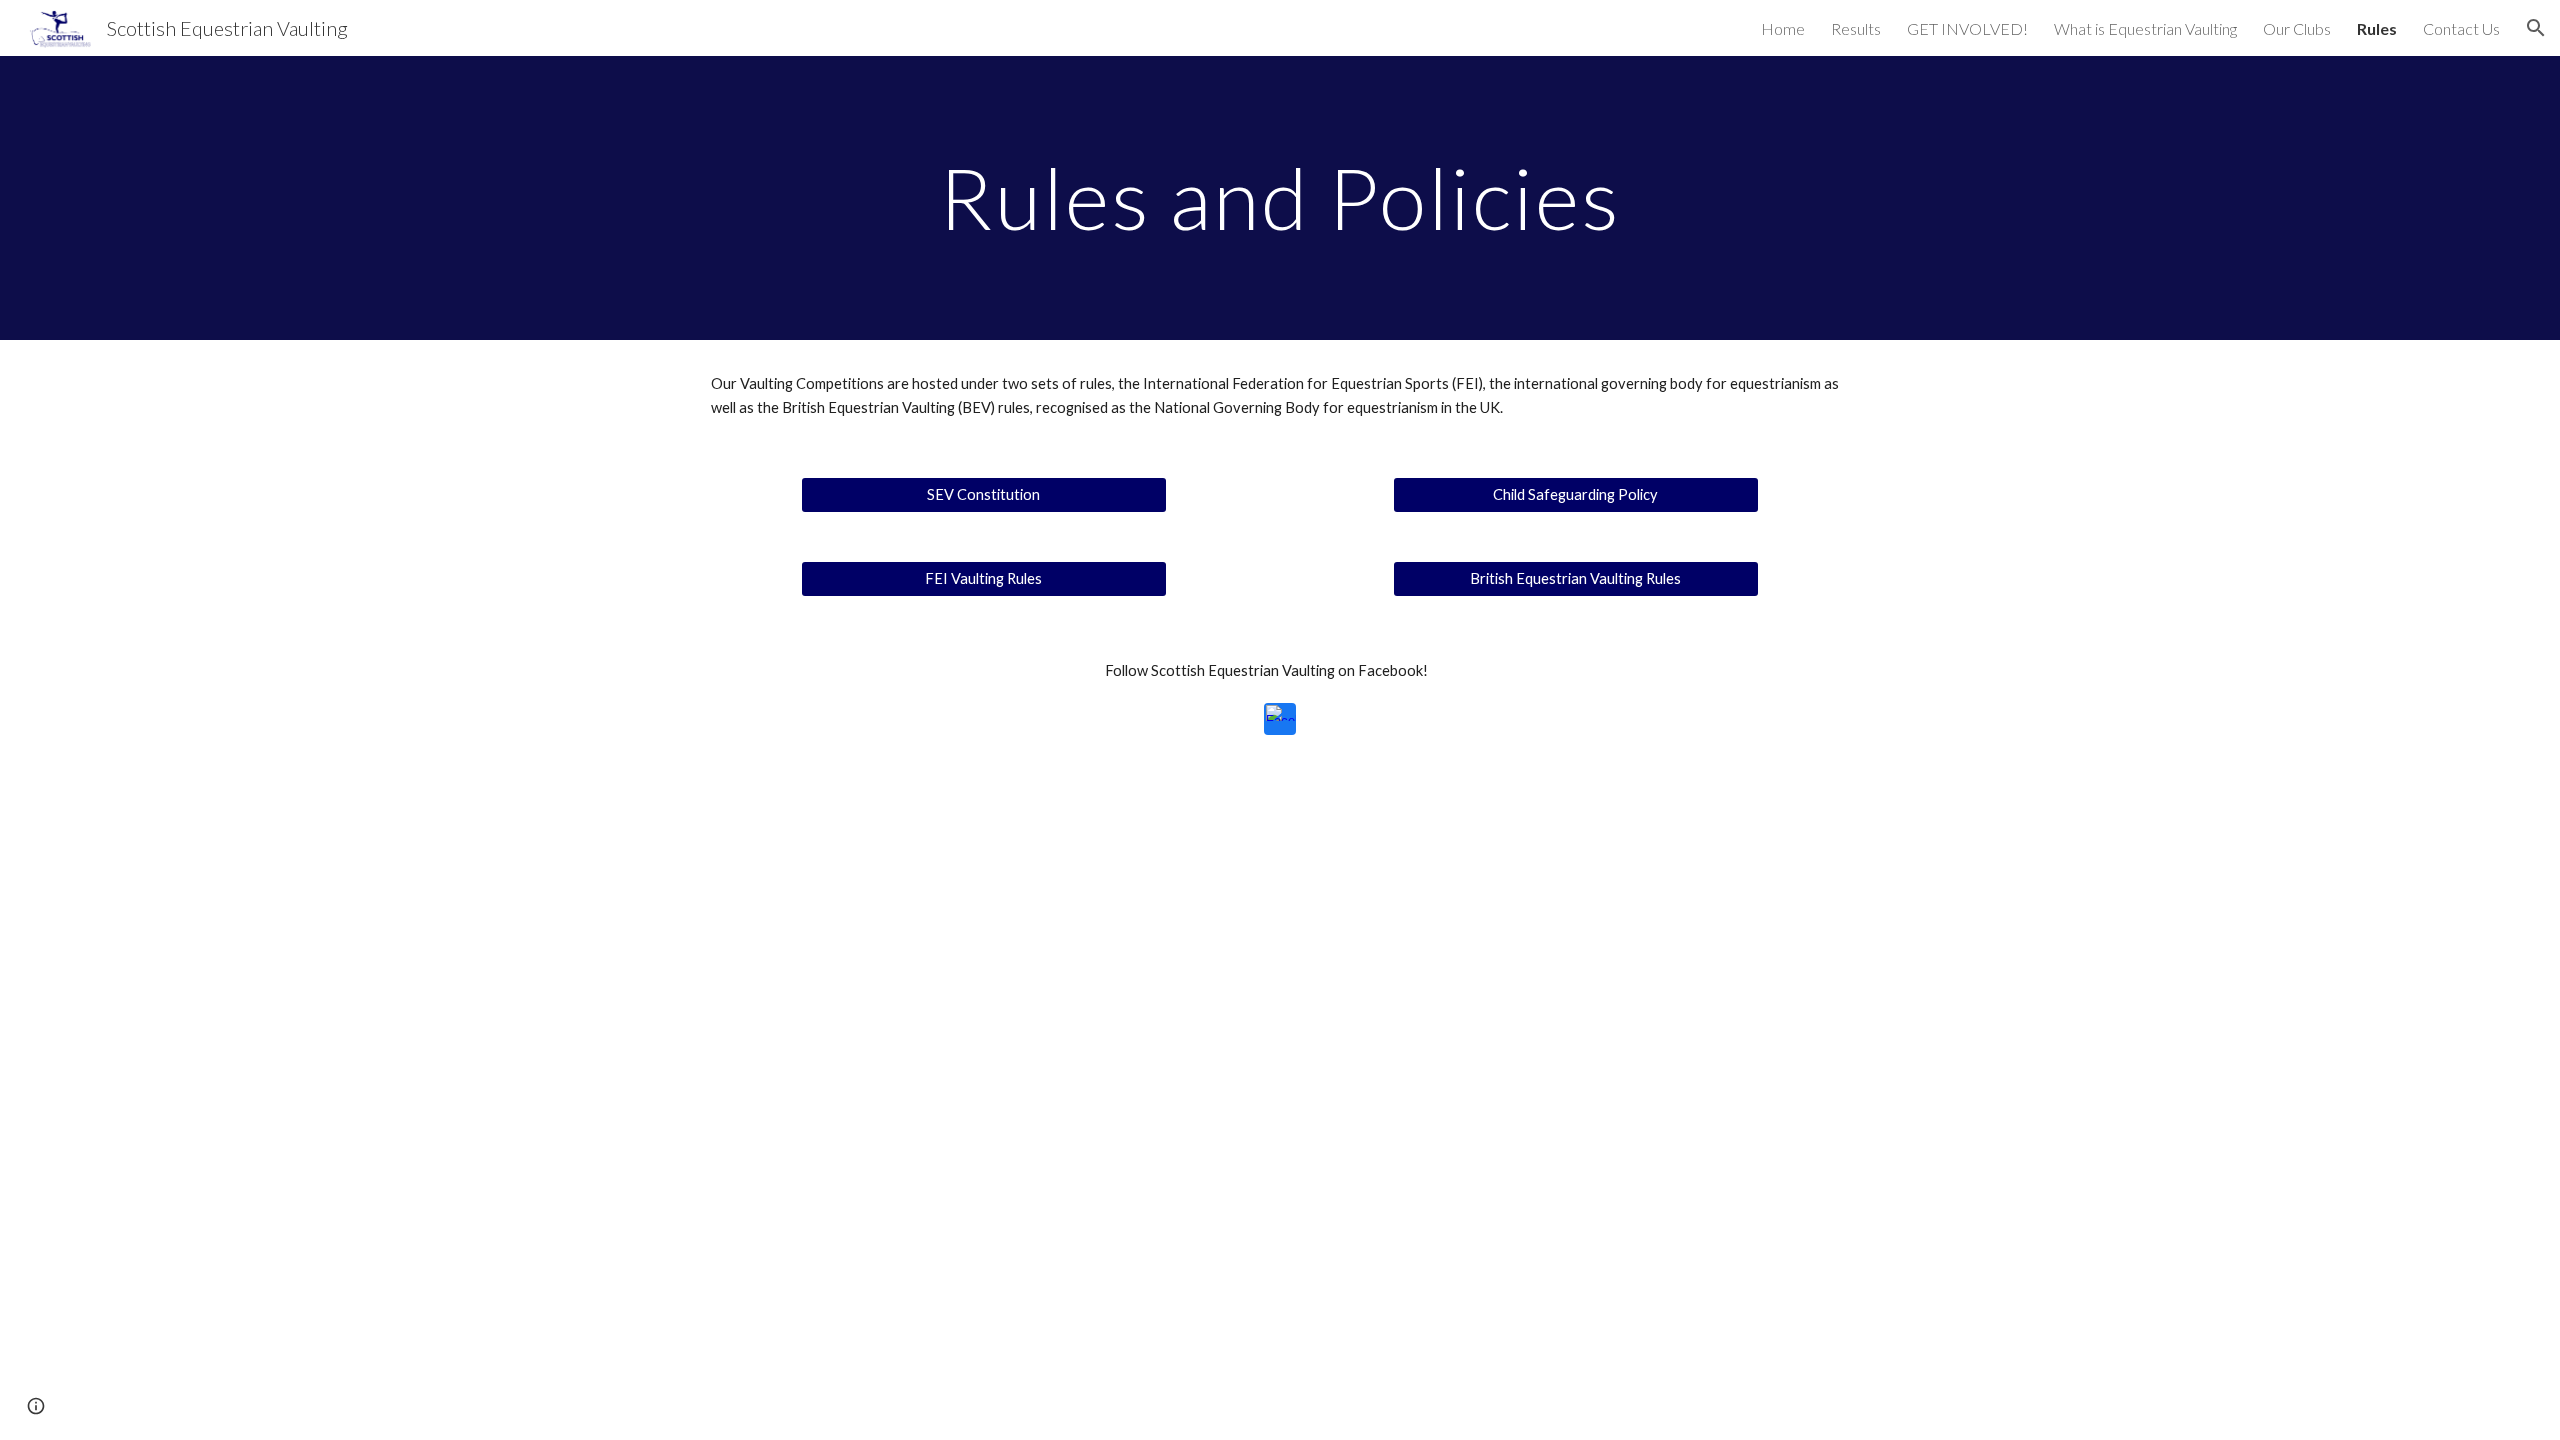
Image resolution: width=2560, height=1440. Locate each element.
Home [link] (1783, 28)
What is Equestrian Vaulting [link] (2145, 28)
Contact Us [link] (2461, 28)
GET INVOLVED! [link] (1967, 28)
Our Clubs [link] (2297, 28)
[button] (2536, 28)
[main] (1280, 197)
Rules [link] (2377, 28)
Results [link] (1856, 28)
